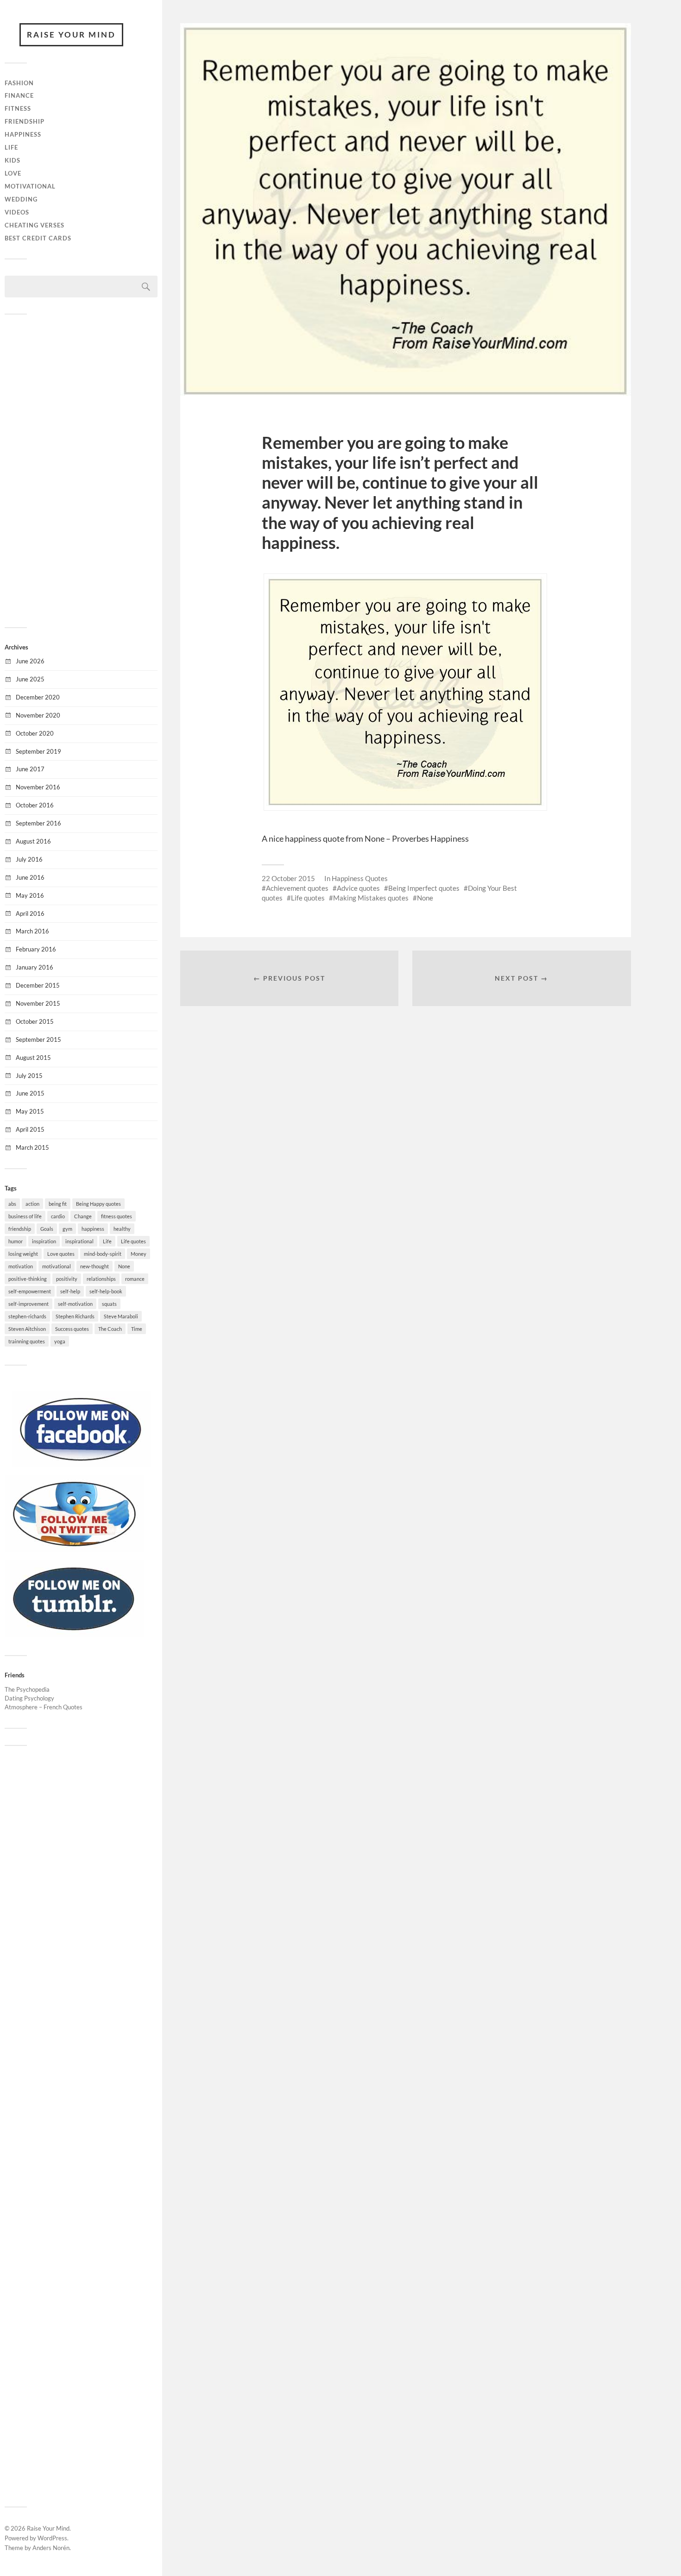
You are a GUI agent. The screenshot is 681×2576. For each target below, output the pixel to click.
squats (109, 1304)
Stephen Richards (75, 1316)
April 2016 (30, 913)
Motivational (30, 186)
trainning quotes (27, 1341)
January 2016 (35, 967)
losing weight (23, 1254)
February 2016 (36, 949)
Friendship (25, 121)
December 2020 (38, 697)
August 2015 (33, 1058)
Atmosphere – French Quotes (44, 1707)
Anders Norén (51, 2548)
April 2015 (30, 1129)
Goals (47, 1229)
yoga (60, 1341)
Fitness (18, 108)
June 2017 (30, 769)
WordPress (52, 2538)
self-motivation (75, 1304)
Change (83, 1216)
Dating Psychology (29, 1698)
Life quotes (133, 1241)
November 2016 (38, 787)
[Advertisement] (81, 470)
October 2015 (35, 1021)
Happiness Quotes (360, 878)
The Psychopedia (27, 1689)
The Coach (110, 1329)
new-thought (95, 1266)
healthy (122, 1229)
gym (67, 1229)
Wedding (21, 199)
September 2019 (38, 751)
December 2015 (38, 985)
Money (139, 1254)
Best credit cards (38, 238)
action (32, 1204)
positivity (67, 1279)
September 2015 (38, 1039)
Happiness (23, 134)
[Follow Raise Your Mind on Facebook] (81, 1465)
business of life (25, 1216)
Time (137, 1329)
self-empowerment (30, 1291)
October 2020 (35, 733)
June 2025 (30, 679)
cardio (58, 1216)
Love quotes (61, 1254)
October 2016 (35, 805)
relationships (101, 1279)
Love (13, 173)
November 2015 (38, 1003)
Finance (19, 95)
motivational (57, 1266)
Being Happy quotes (98, 1204)
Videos (17, 212)
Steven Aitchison (27, 1329)
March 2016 (32, 931)
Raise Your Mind (71, 35)
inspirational (79, 1241)
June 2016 (30, 877)
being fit (58, 1204)
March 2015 (32, 1147)
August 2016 (33, 841)
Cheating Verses (35, 225)
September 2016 (38, 823)
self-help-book (106, 1291)
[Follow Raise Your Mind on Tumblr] (74, 1634)
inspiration (44, 1241)
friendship (20, 1229)
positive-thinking (28, 1279)
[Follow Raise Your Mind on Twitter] (74, 1549)
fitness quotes (117, 1216)
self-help (70, 1291)
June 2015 (30, 1093)
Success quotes (72, 1329)
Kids (13, 160)
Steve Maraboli (121, 1316)
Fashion (19, 83)
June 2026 (30, 661)
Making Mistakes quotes (371, 898)
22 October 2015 (288, 878)
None (124, 1266)
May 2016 (30, 895)
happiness (93, 1229)
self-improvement (28, 1304)
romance (135, 1279)
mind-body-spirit (103, 1254)
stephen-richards (27, 1316)
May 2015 (30, 1111)
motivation (21, 1266)
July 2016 (29, 859)
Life (11, 147)
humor (16, 1241)
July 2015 (29, 1076)
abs (12, 1204)
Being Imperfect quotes (424, 888)
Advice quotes (358, 888)
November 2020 (38, 715)
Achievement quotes (297, 888)
